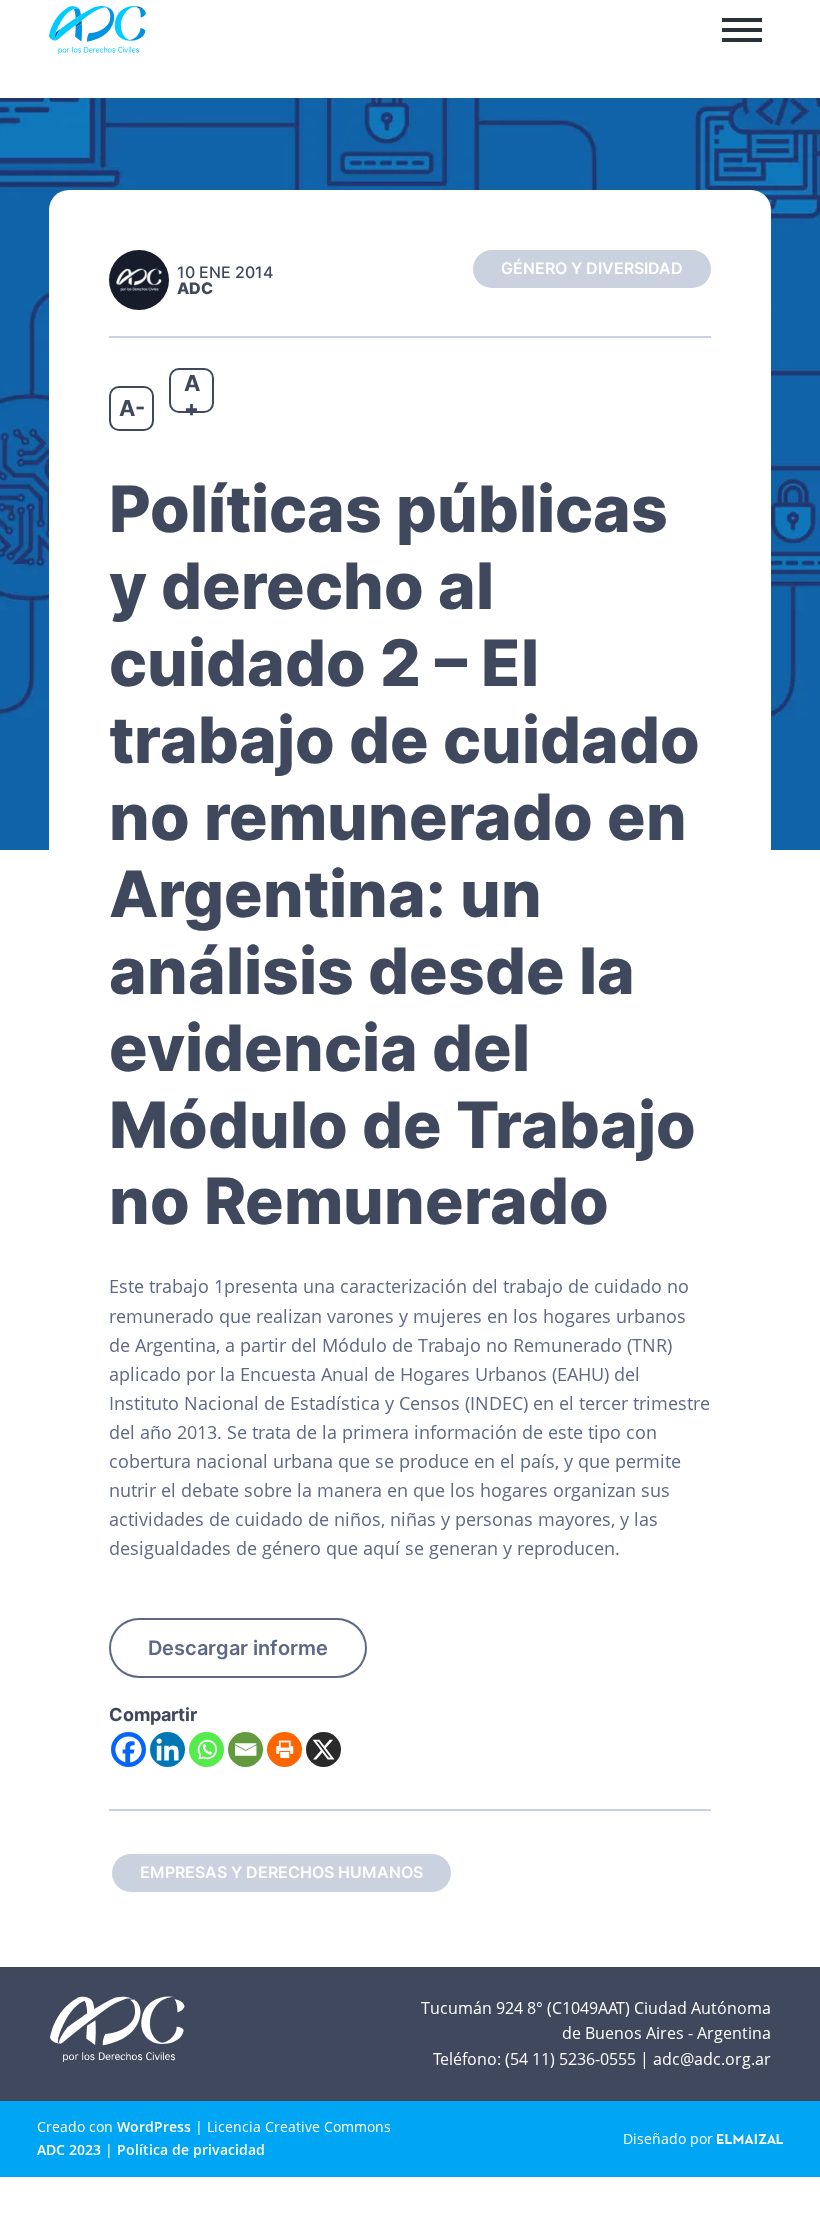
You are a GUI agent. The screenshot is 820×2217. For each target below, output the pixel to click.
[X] (323, 1749)
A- (132, 408)
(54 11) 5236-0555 (570, 2059)
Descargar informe (238, 1648)
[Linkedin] (167, 1749)
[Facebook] (128, 1749)
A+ (192, 391)
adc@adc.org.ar (712, 2059)
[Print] (284, 1749)
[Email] (245, 1749)
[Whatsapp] (206, 1749)
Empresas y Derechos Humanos (281, 1872)
